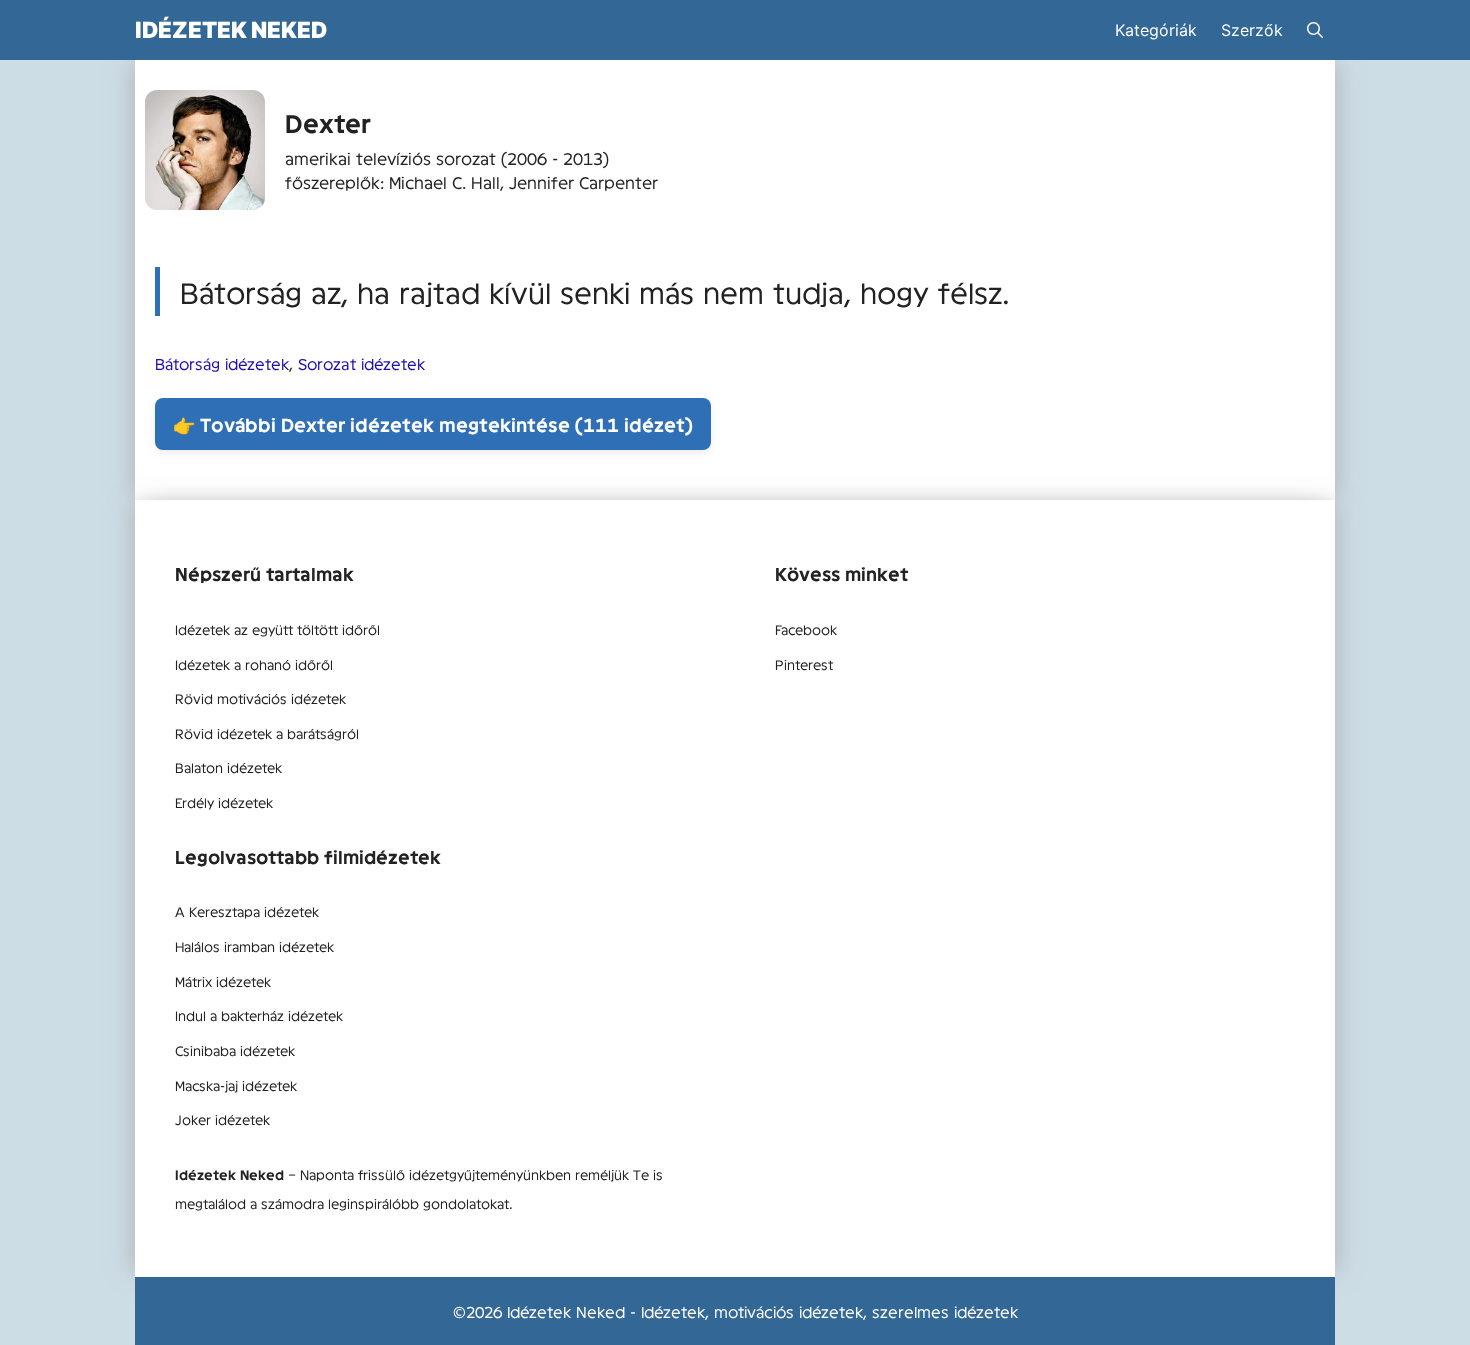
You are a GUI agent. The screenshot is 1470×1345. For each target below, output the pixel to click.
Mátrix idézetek (223, 981)
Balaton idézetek (228, 767)
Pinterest (804, 664)
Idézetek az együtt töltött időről (277, 629)
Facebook (806, 629)
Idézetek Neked (231, 29)
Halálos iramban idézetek (254, 946)
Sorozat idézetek (361, 363)
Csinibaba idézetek (235, 1050)
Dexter (328, 122)
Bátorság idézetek (222, 363)
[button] (1315, 30)
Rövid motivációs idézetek (260, 698)
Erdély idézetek (224, 802)
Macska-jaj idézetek (236, 1085)
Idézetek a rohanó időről (254, 664)
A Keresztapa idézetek (247, 911)
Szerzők (1252, 30)
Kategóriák (1156, 30)
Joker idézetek (222, 1119)
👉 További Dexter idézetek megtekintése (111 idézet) (433, 424)
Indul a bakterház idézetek (259, 1015)
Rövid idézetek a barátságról (267, 733)
